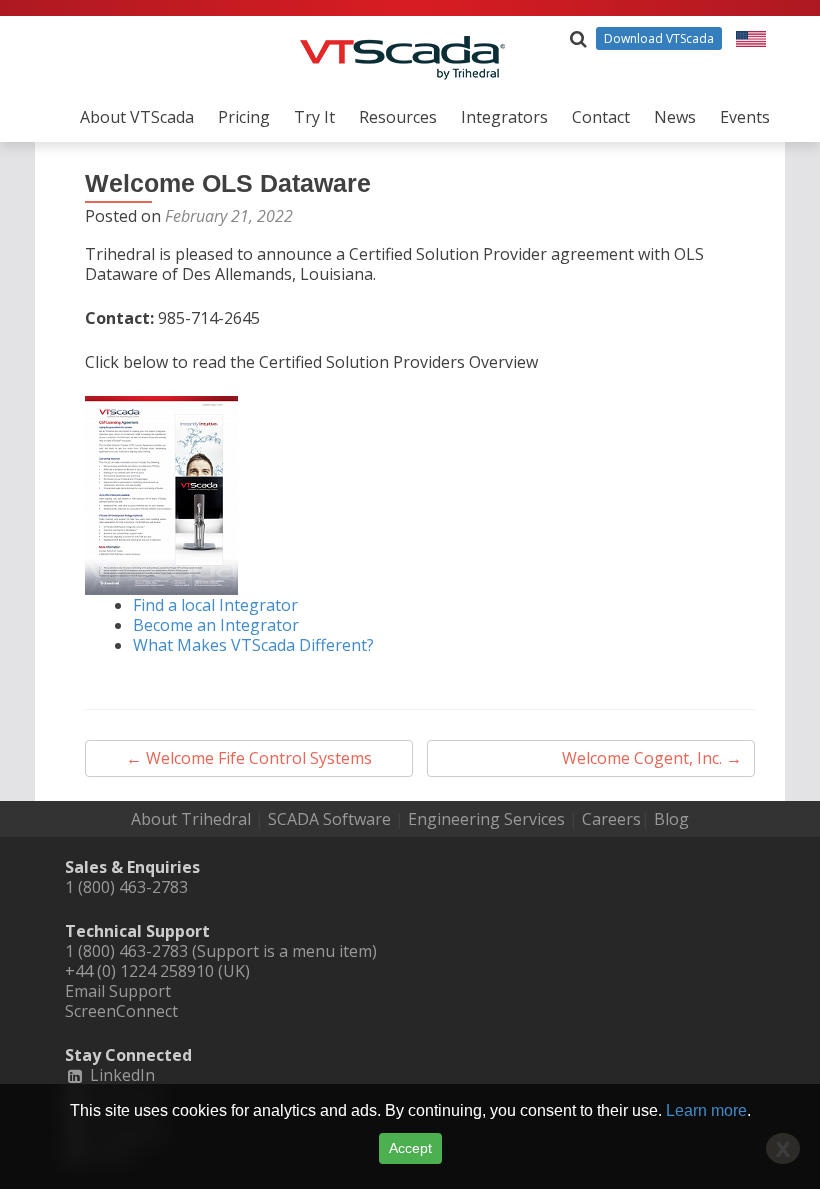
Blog (671, 819)
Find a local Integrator (215, 605)
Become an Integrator (216, 625)
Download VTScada (659, 38)
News (675, 117)
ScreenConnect (121, 1011)
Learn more (706, 1110)
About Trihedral (191, 819)
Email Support (118, 991)
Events (745, 117)
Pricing (244, 117)
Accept (410, 1148)
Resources (398, 117)
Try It (314, 117)
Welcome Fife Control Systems (249, 758)
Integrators (504, 117)
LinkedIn (120, 1075)
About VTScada (137, 117)
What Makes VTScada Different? (253, 645)
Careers (611, 819)
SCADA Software (329, 819)
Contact (601, 117)
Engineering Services (486, 819)
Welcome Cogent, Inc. (652, 758)
